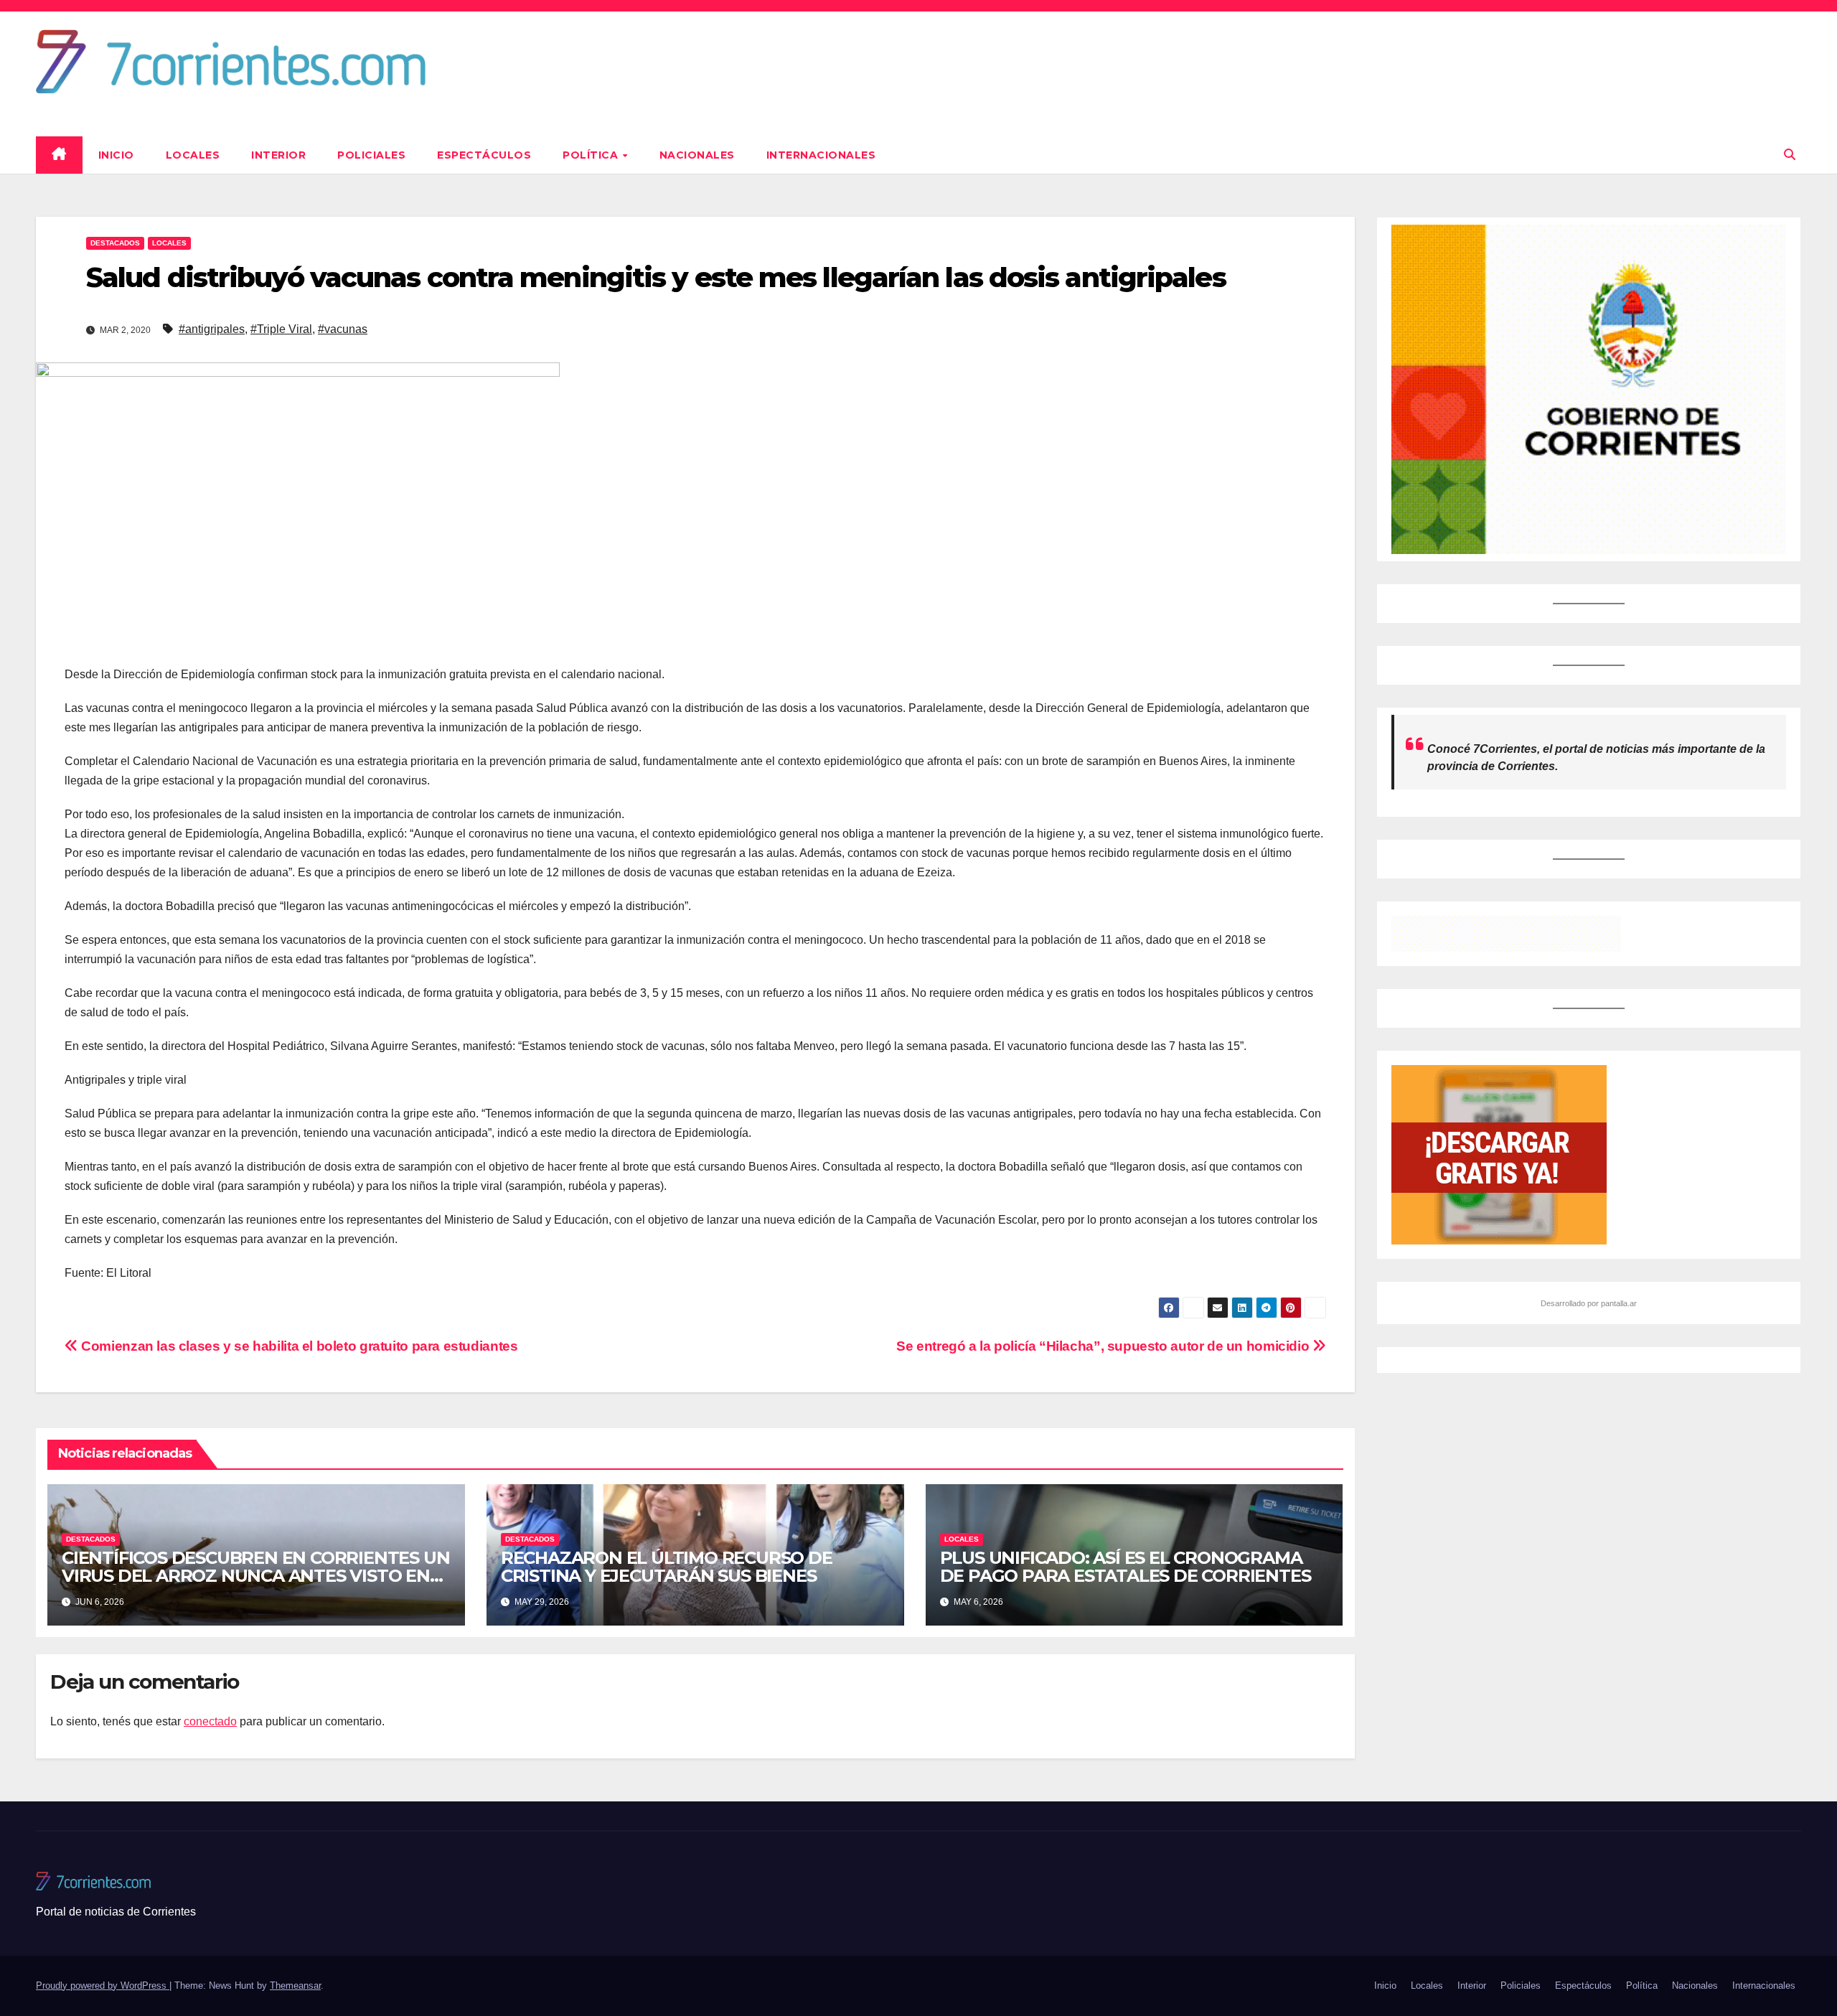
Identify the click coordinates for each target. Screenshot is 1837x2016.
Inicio (116, 155)
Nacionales (697, 155)
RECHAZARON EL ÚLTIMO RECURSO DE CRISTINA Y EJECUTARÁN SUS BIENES (667, 1567)
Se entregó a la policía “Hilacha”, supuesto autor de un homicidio (1104, 1346)
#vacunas (343, 329)
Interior (278, 155)
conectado (210, 1721)
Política (592, 155)
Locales (193, 155)
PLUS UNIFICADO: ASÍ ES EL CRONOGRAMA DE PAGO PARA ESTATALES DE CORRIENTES (1126, 1567)
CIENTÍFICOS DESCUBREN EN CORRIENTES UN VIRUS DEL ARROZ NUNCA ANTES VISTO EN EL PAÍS (255, 1576)
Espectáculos (484, 155)
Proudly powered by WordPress (103, 1985)
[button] (1790, 155)
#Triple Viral (281, 329)
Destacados (115, 243)
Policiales (371, 155)
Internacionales (821, 155)
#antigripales (212, 329)
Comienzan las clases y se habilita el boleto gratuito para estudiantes (298, 1346)
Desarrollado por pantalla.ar (1589, 1303)
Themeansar (295, 1985)
